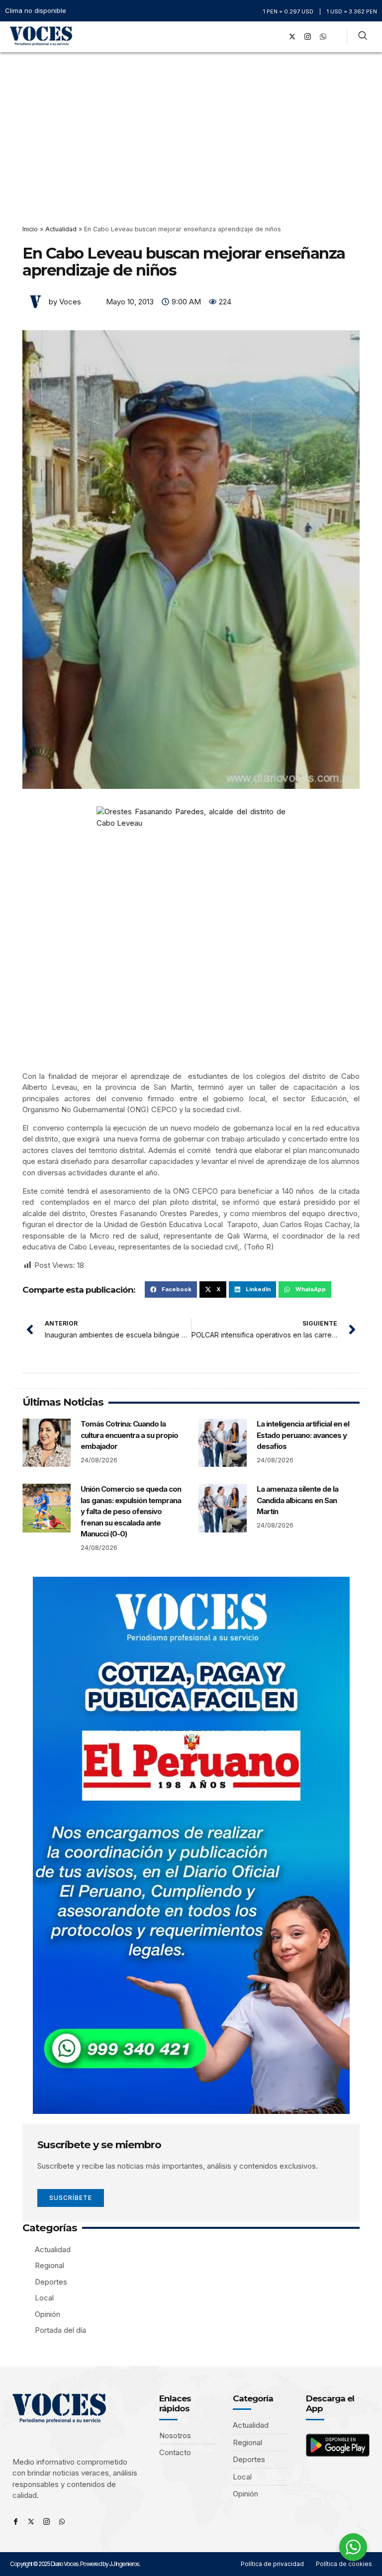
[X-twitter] (292, 37)
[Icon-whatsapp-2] (323, 37)
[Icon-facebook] (16, 2522)
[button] (263, 37)
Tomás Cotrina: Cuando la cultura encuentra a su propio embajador (129, 1435)
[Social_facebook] (277, 37)
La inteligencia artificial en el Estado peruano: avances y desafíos (303, 1435)
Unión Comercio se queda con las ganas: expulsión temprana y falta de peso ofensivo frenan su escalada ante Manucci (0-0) (131, 1511)
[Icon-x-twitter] (31, 2522)
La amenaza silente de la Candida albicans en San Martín (297, 1500)
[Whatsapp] (62, 2522)
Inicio (30, 229)
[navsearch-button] (363, 37)
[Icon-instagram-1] (308, 37)
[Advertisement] (191, 127)
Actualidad (61, 229)
